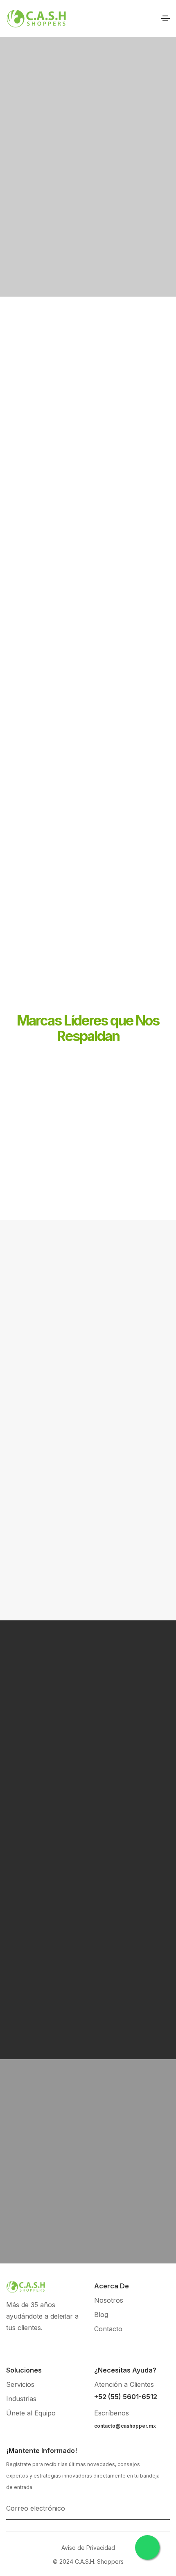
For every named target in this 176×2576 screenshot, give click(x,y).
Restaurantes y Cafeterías (88, 1398)
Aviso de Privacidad (88, 2548)
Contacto (108, 2329)
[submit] (167, 2508)
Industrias (21, 2399)
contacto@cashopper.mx (125, 2426)
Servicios (20, 2384)
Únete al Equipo (31, 2413)
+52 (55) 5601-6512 (126, 2397)
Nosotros (109, 2300)
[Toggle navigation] (165, 18)
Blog (101, 2315)
